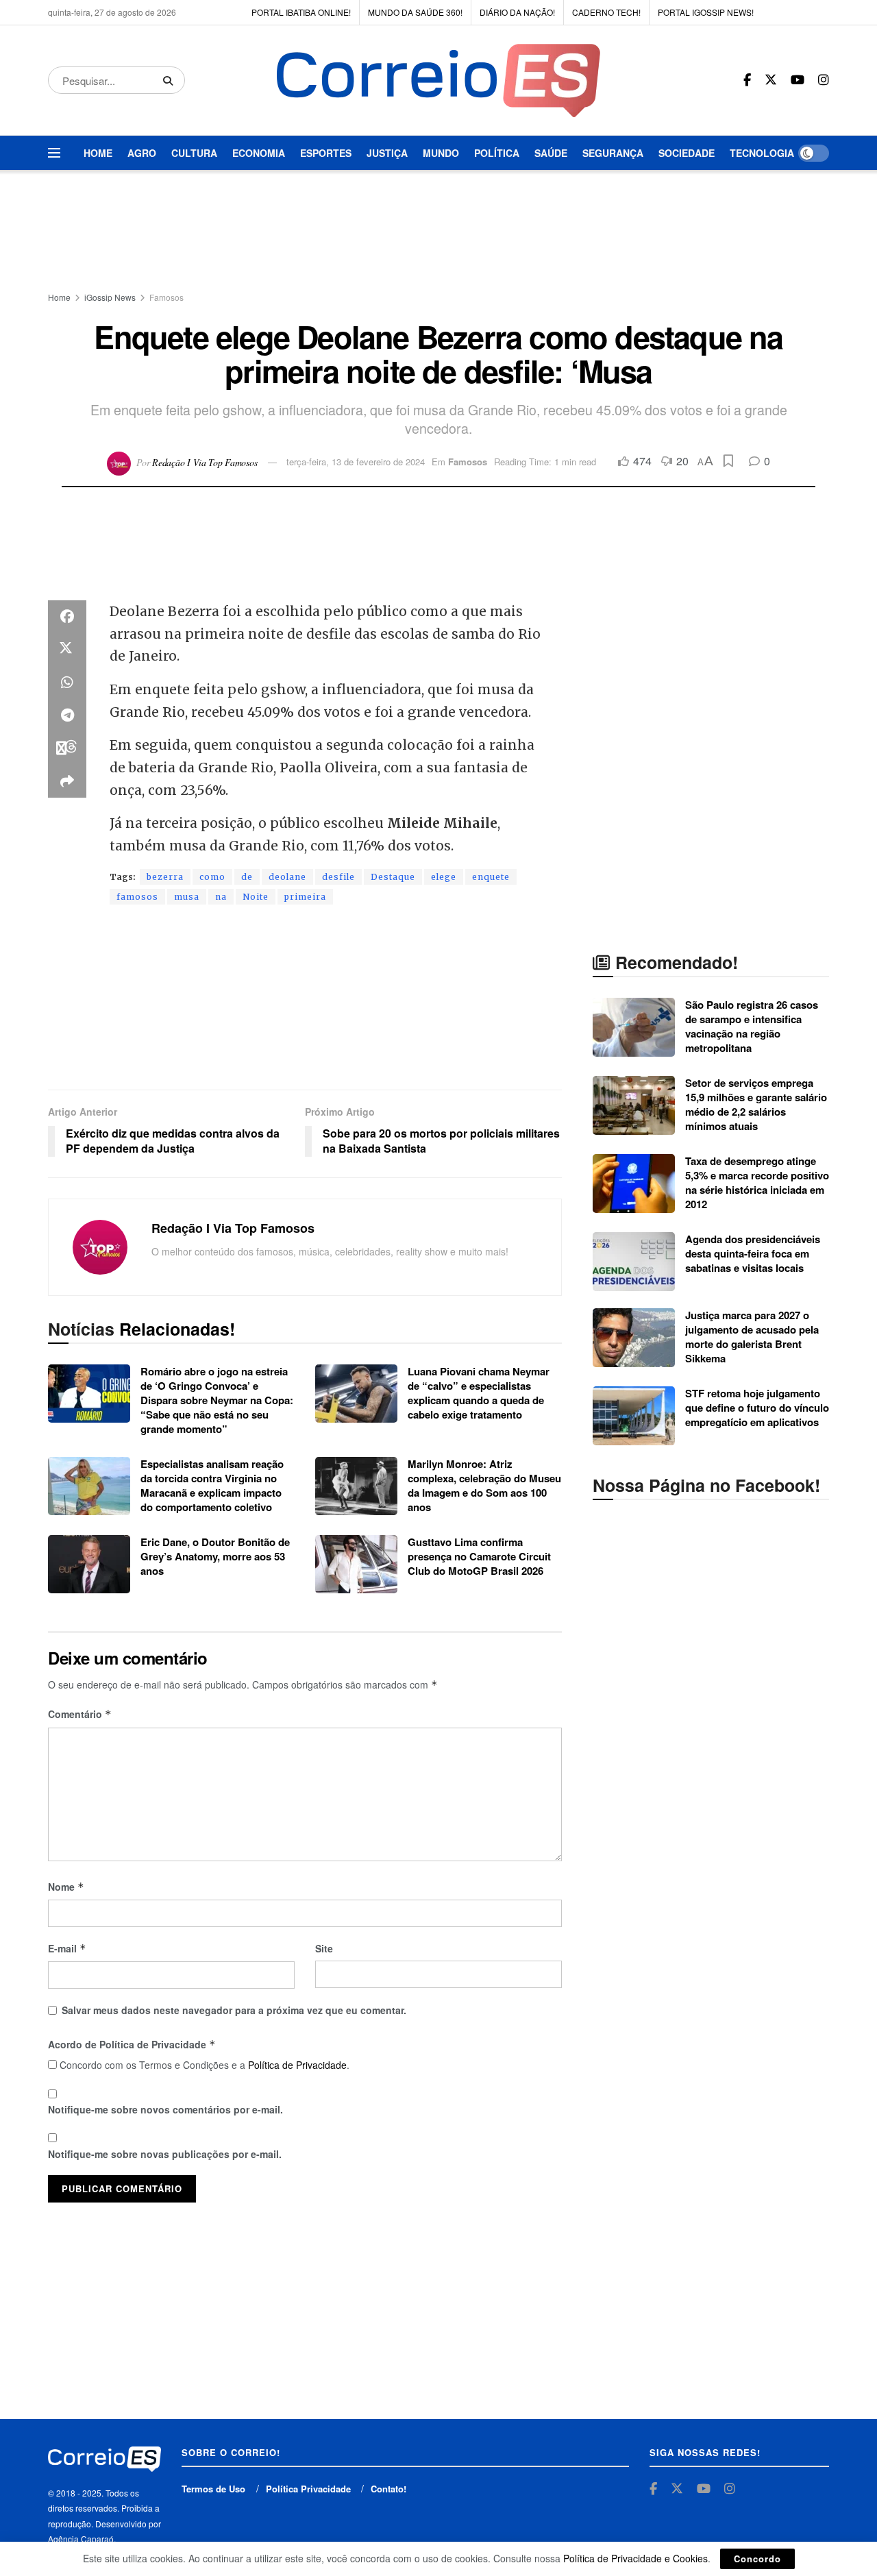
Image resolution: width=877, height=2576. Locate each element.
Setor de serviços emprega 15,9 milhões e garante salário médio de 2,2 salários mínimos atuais (756, 1104)
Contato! (388, 2489)
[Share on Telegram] (67, 715)
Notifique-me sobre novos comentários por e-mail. (165, 2109)
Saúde (551, 153)
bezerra (165, 877)
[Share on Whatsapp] (67, 683)
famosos (137, 897)
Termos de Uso (213, 2489)
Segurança (613, 153)
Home (98, 153)
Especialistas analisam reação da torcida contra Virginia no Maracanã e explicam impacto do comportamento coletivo (212, 1485)
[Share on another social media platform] (67, 781)
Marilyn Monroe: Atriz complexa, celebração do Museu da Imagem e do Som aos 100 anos (484, 1485)
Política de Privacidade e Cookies (635, 2558)
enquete (491, 877)
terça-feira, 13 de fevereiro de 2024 (356, 462)
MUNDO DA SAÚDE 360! (415, 12)
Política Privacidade (308, 2489)
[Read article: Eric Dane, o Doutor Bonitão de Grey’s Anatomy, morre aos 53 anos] (89, 1565)
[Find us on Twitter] (771, 80)
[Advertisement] (438, 232)
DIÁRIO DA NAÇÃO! (517, 12)
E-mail (67, 1948)
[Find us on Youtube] (798, 80)
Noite (256, 897)
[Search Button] (171, 80)
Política (497, 153)
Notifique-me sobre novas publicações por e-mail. (165, 2154)
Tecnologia (762, 153)
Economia (259, 153)
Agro (142, 153)
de (247, 877)
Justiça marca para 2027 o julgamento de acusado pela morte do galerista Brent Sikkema (752, 1337)
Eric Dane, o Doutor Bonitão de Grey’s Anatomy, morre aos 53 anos (215, 1556)
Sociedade (687, 153)
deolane (287, 877)
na (221, 897)
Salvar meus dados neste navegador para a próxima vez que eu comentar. (234, 2010)
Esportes (326, 153)
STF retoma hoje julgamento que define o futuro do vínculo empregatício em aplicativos (757, 1408)
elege (444, 877)
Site (324, 1948)
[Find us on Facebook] (747, 80)
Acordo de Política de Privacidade (132, 2044)
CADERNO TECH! (606, 12)
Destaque (393, 877)
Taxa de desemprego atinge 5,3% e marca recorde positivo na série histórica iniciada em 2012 (757, 1182)
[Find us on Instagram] (824, 80)
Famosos (166, 297)
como (212, 877)
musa (187, 897)
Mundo (441, 153)
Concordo (757, 2559)
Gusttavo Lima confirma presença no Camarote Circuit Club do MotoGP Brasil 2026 (479, 1556)
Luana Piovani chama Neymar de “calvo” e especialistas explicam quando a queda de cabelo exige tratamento (479, 1393)
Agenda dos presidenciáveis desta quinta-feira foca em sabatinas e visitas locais (753, 1253)
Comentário (80, 1714)
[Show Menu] (54, 153)
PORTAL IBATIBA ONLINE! (301, 12)
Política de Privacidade (297, 2065)
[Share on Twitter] (67, 650)
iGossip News (110, 297)
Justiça (387, 153)
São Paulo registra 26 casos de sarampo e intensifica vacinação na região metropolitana (752, 1026)
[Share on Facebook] (67, 617)
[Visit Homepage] (438, 81)
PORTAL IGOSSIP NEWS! (706, 12)
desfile (338, 877)
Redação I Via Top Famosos (205, 462)
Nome (66, 1887)
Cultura (194, 153)
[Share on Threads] (67, 748)
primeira (305, 897)
